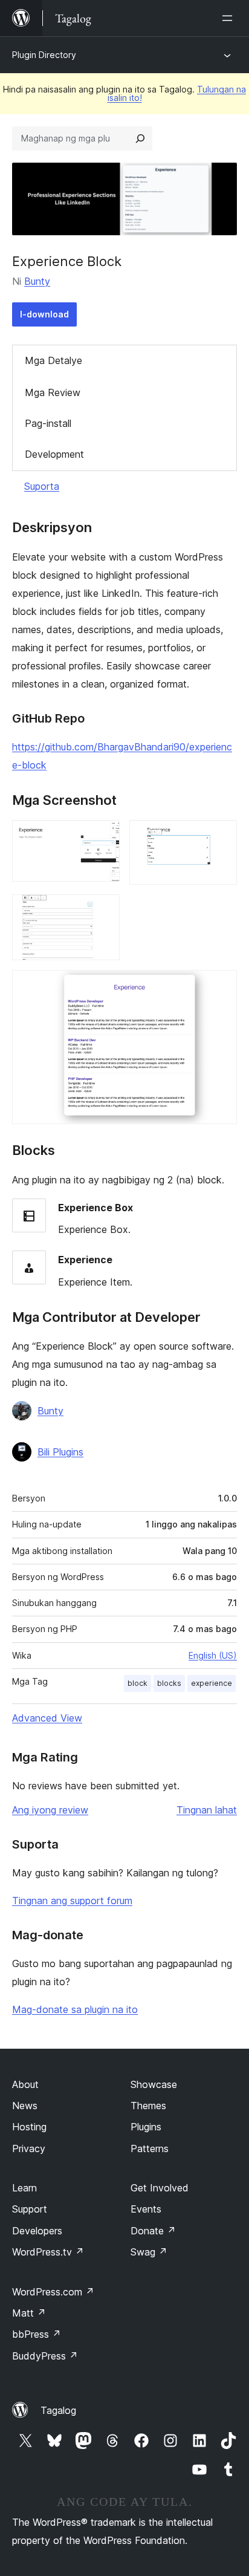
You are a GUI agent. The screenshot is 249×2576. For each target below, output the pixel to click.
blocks (169, 1683)
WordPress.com (53, 2292)
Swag (149, 2252)
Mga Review (53, 392)
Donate (153, 2231)
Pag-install (48, 423)
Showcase (154, 2084)
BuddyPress (45, 2356)
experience (212, 1683)
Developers (37, 2231)
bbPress (37, 2334)
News (25, 2106)
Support (30, 2209)
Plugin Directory (44, 55)
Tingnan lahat (207, 1810)
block (137, 1683)
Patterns (150, 2148)
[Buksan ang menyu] (230, 18)
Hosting (29, 2127)
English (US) (213, 1655)
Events (146, 2209)
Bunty (37, 281)
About (25, 2084)
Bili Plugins (60, 1452)
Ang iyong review (50, 1810)
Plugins (146, 2127)
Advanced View (47, 1718)
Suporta (42, 486)
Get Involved (160, 2188)
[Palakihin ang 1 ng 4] (103, 836)
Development (54, 454)
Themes (148, 2106)
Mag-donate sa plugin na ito (75, 2009)
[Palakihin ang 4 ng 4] (221, 986)
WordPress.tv (48, 2252)
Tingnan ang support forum (72, 1901)
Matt (29, 2313)
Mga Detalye (53, 360)
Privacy (29, 2148)
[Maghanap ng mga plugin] (140, 138)
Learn (24, 2188)
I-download (44, 314)
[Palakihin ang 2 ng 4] (221, 836)
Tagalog (58, 2410)
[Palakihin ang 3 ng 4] (103, 911)
